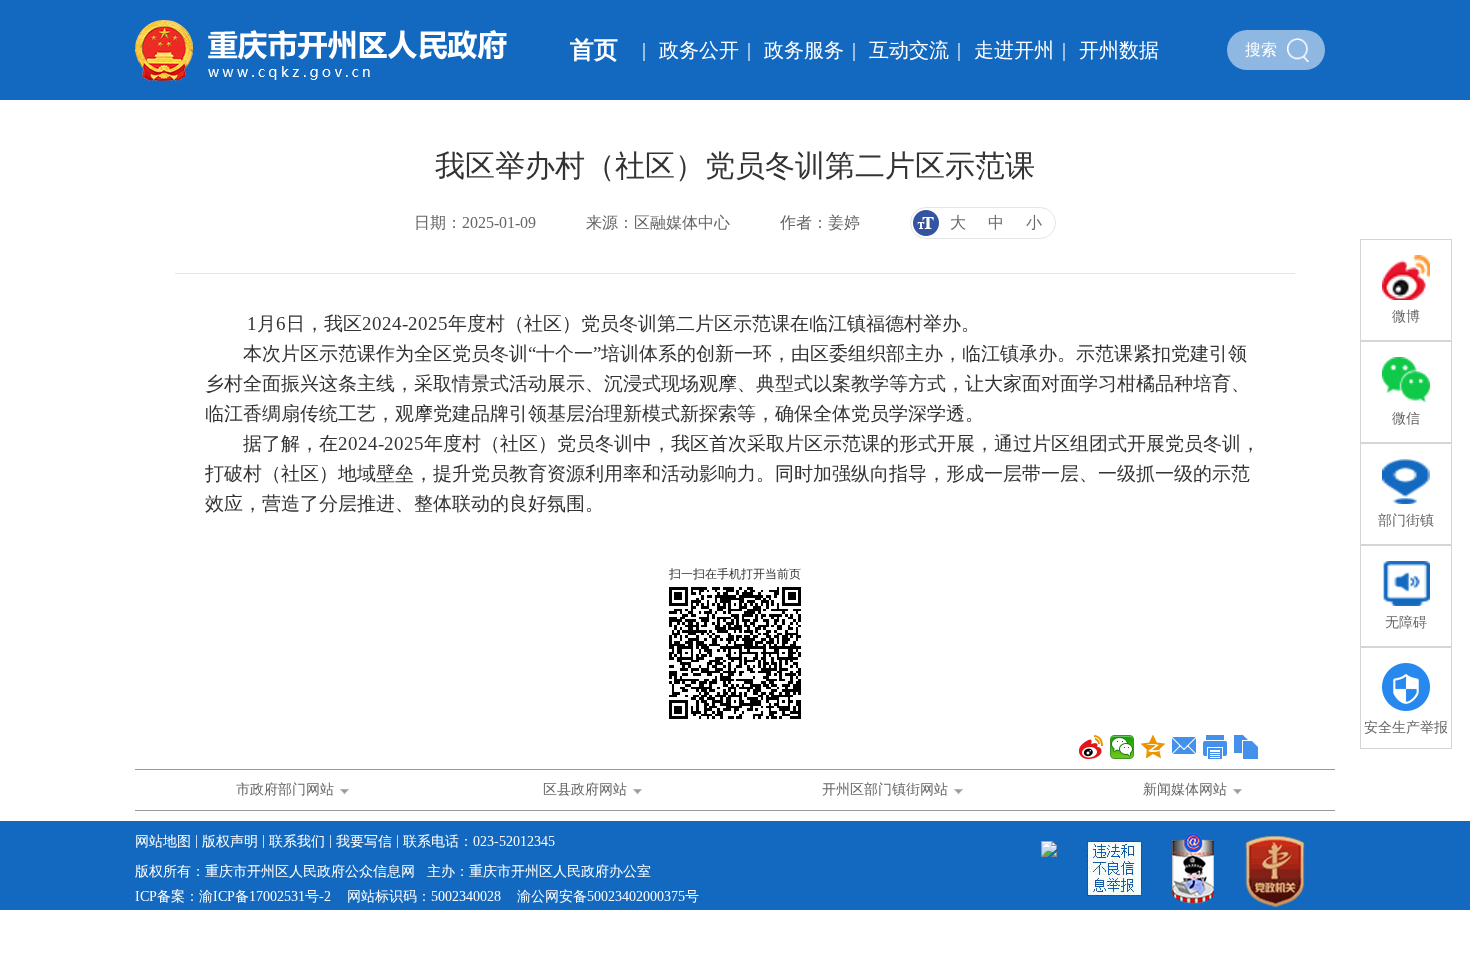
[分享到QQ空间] (1153, 747)
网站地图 (163, 841)
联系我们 (297, 841)
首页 (594, 50)
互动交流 (909, 50)
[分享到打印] (1215, 747)
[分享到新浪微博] (1091, 747)
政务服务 (804, 50)
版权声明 (230, 841)
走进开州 (1014, 50)
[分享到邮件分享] (1184, 747)
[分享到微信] (1122, 747)
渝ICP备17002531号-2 (265, 896)
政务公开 (699, 50)
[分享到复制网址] (1246, 747)
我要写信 (364, 841)
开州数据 (1119, 50)
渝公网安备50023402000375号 (608, 896)
